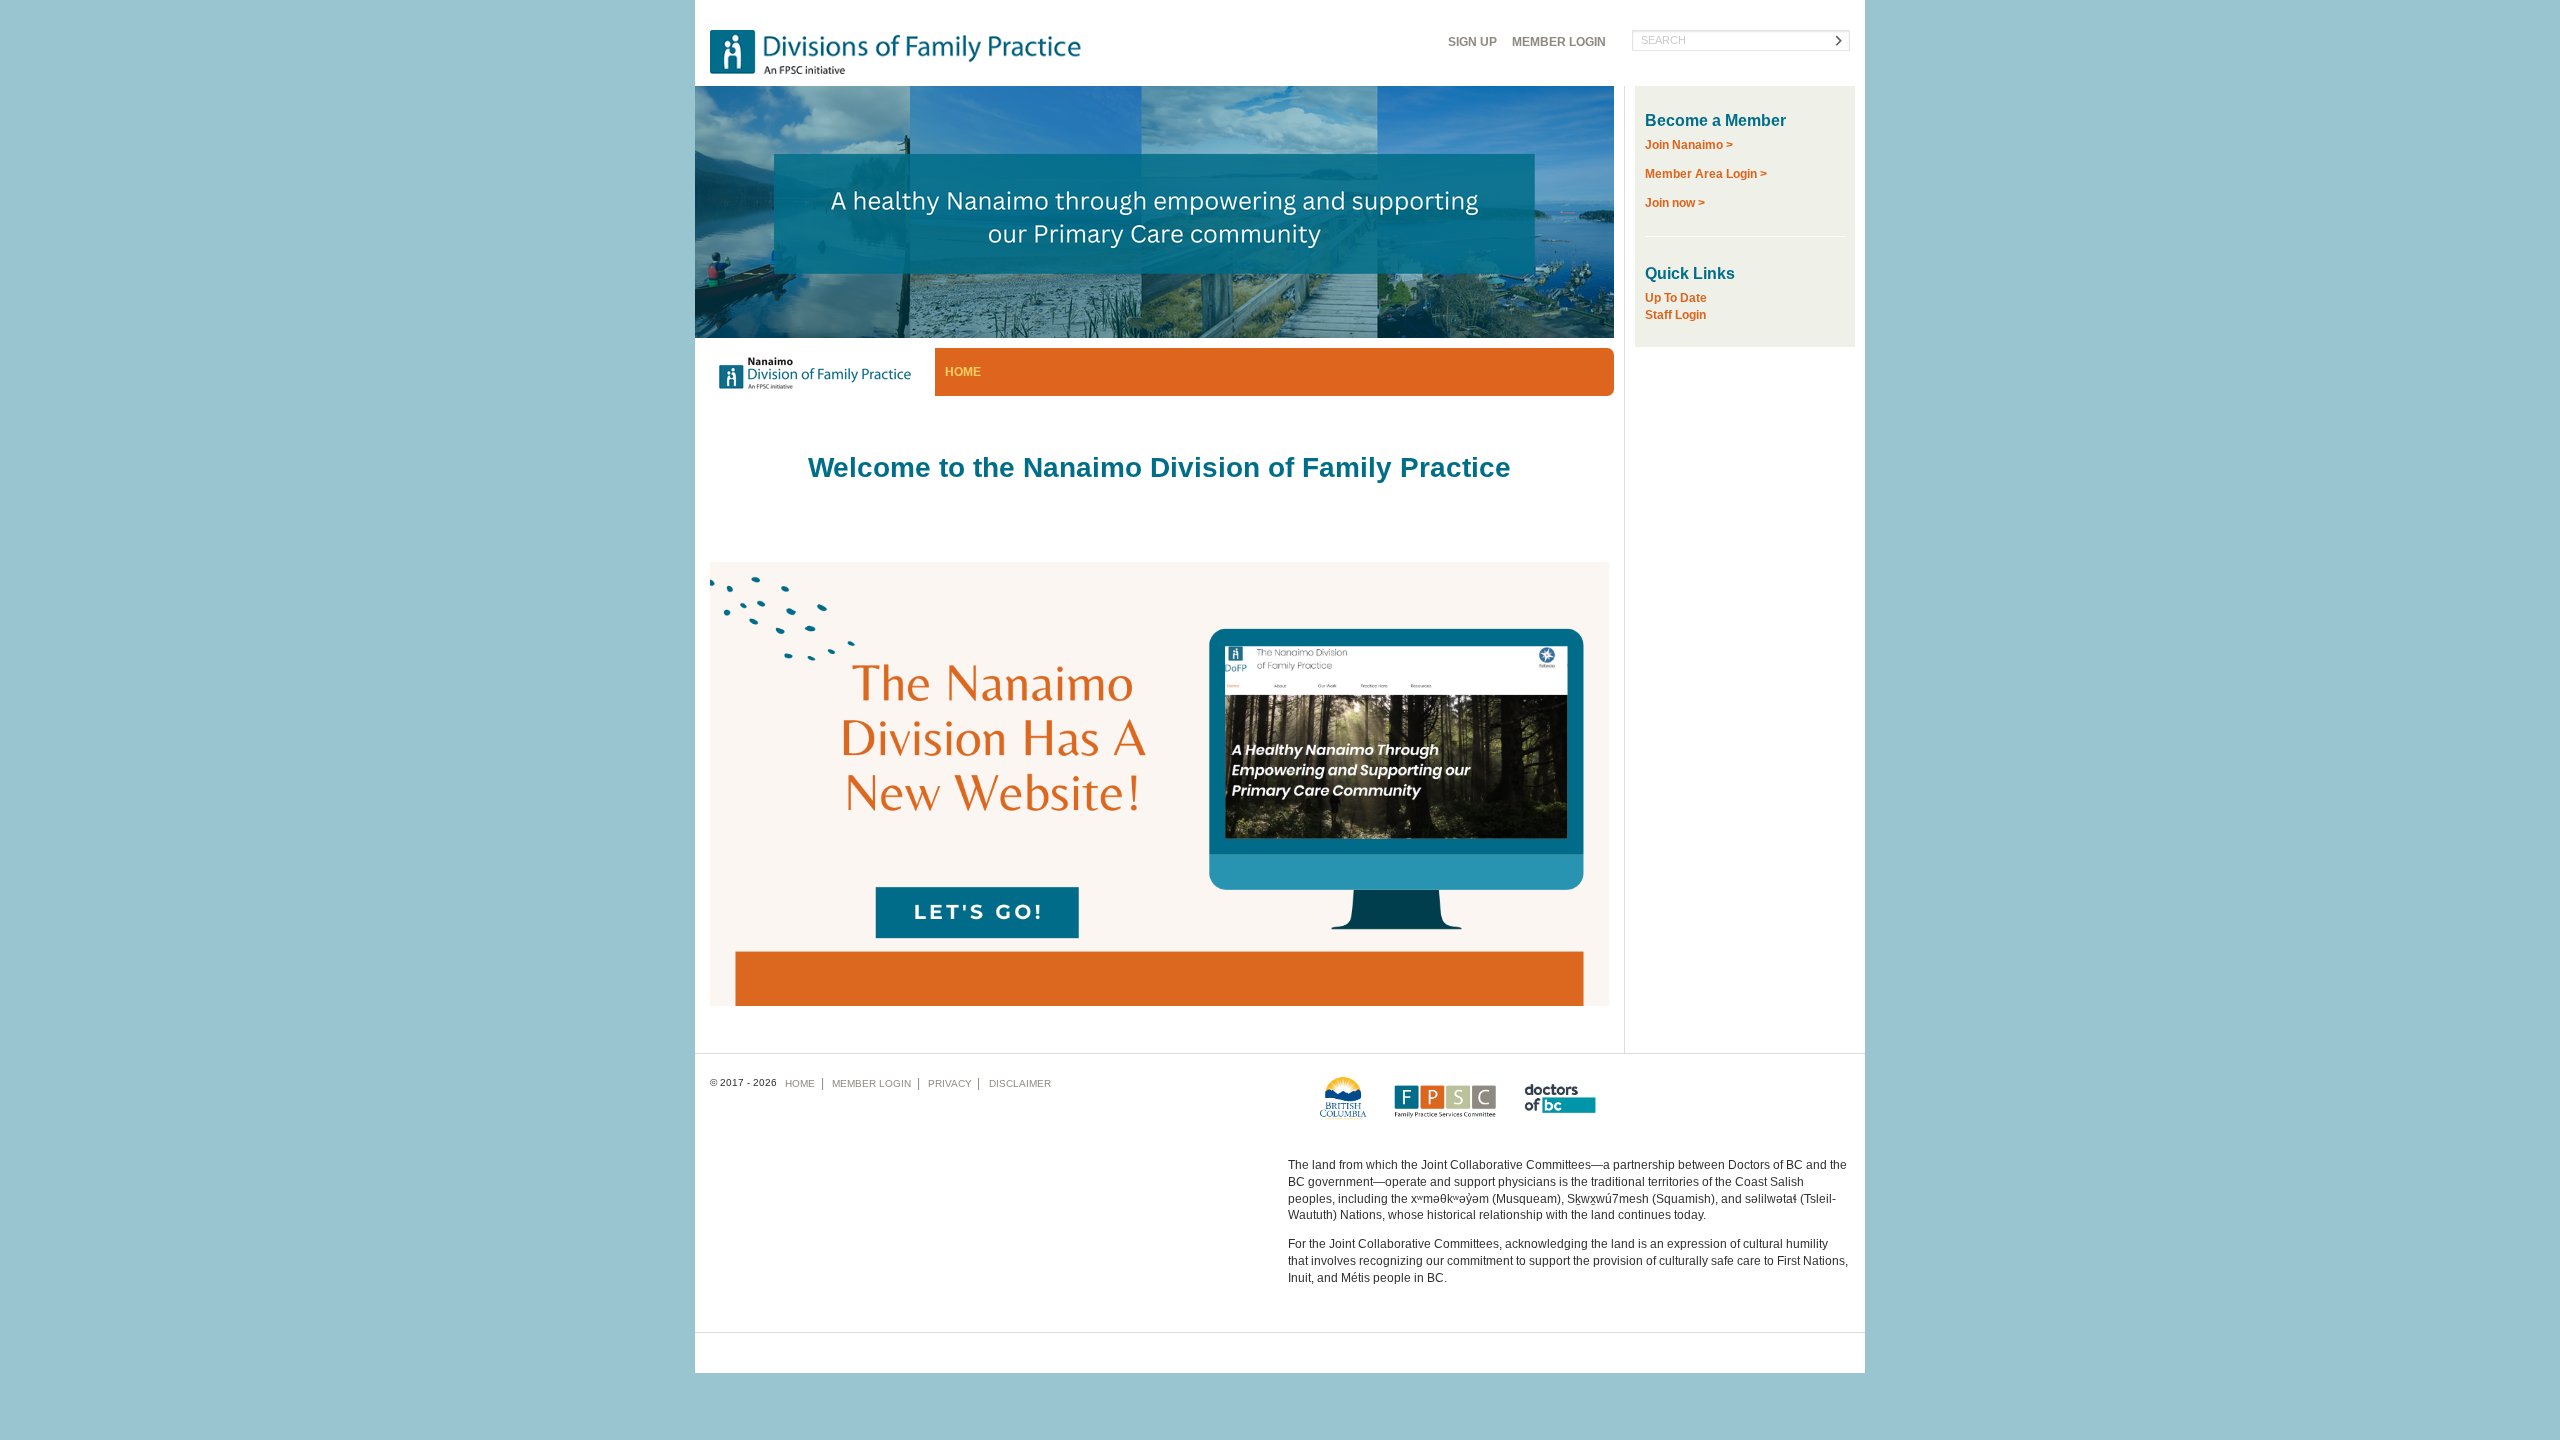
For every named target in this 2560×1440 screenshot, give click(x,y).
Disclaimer (1020, 1083)
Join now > (1675, 203)
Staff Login (1675, 315)
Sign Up (1472, 42)
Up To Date (1676, 298)
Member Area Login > (1706, 174)
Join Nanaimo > (1689, 145)
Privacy (950, 1083)
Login (1559, 42)
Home (963, 372)
